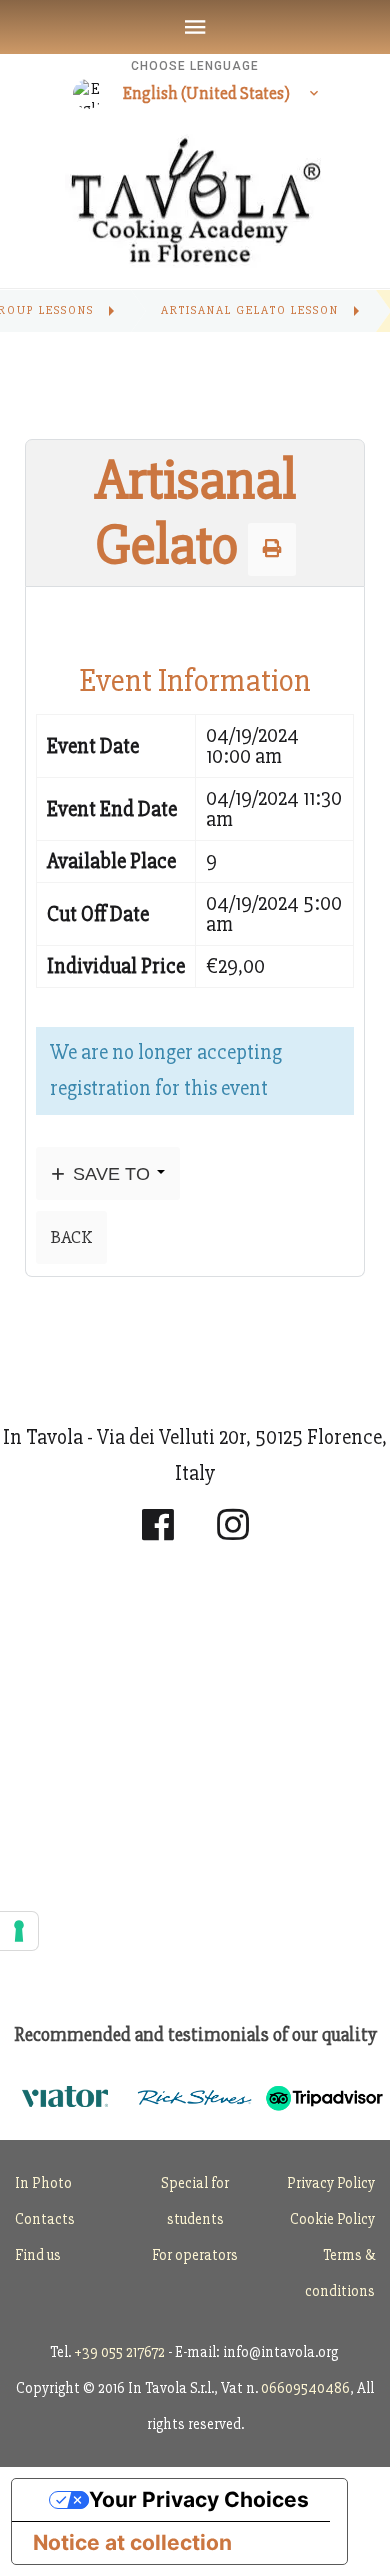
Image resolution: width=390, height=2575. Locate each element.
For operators (195, 2255)
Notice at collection (132, 2542)
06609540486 (305, 2388)
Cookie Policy (332, 2219)
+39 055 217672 (119, 2352)
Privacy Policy (331, 2183)
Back (71, 1237)
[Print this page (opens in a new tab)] (272, 549)
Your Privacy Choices (199, 2499)
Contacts (45, 2219)
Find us (38, 2255)
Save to (111, 1173)
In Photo (43, 2183)
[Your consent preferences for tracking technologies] (19, 1931)
